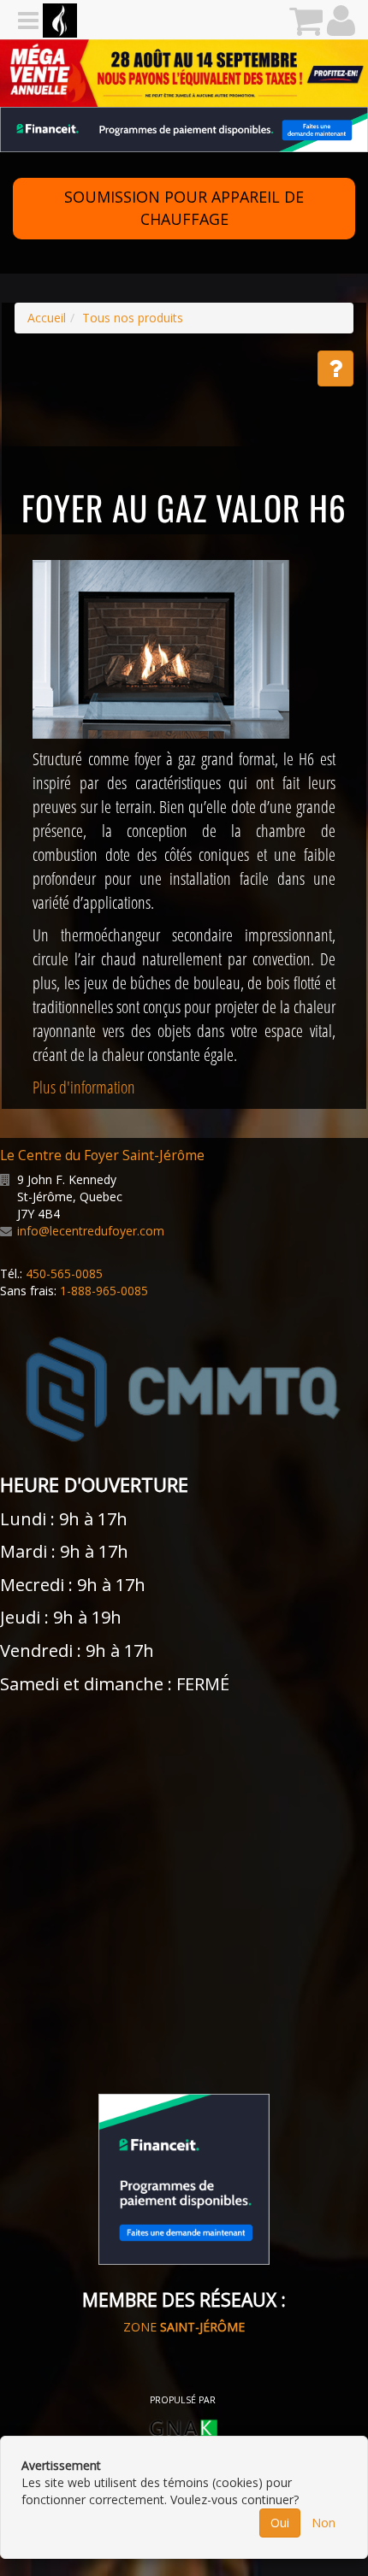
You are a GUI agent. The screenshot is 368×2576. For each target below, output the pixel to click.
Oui (280, 2523)
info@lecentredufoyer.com (91, 1231)
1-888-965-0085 (104, 1291)
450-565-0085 (64, 1273)
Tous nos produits (133, 318)
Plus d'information (84, 1087)
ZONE (184, 2327)
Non (323, 2523)
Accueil (47, 318)
